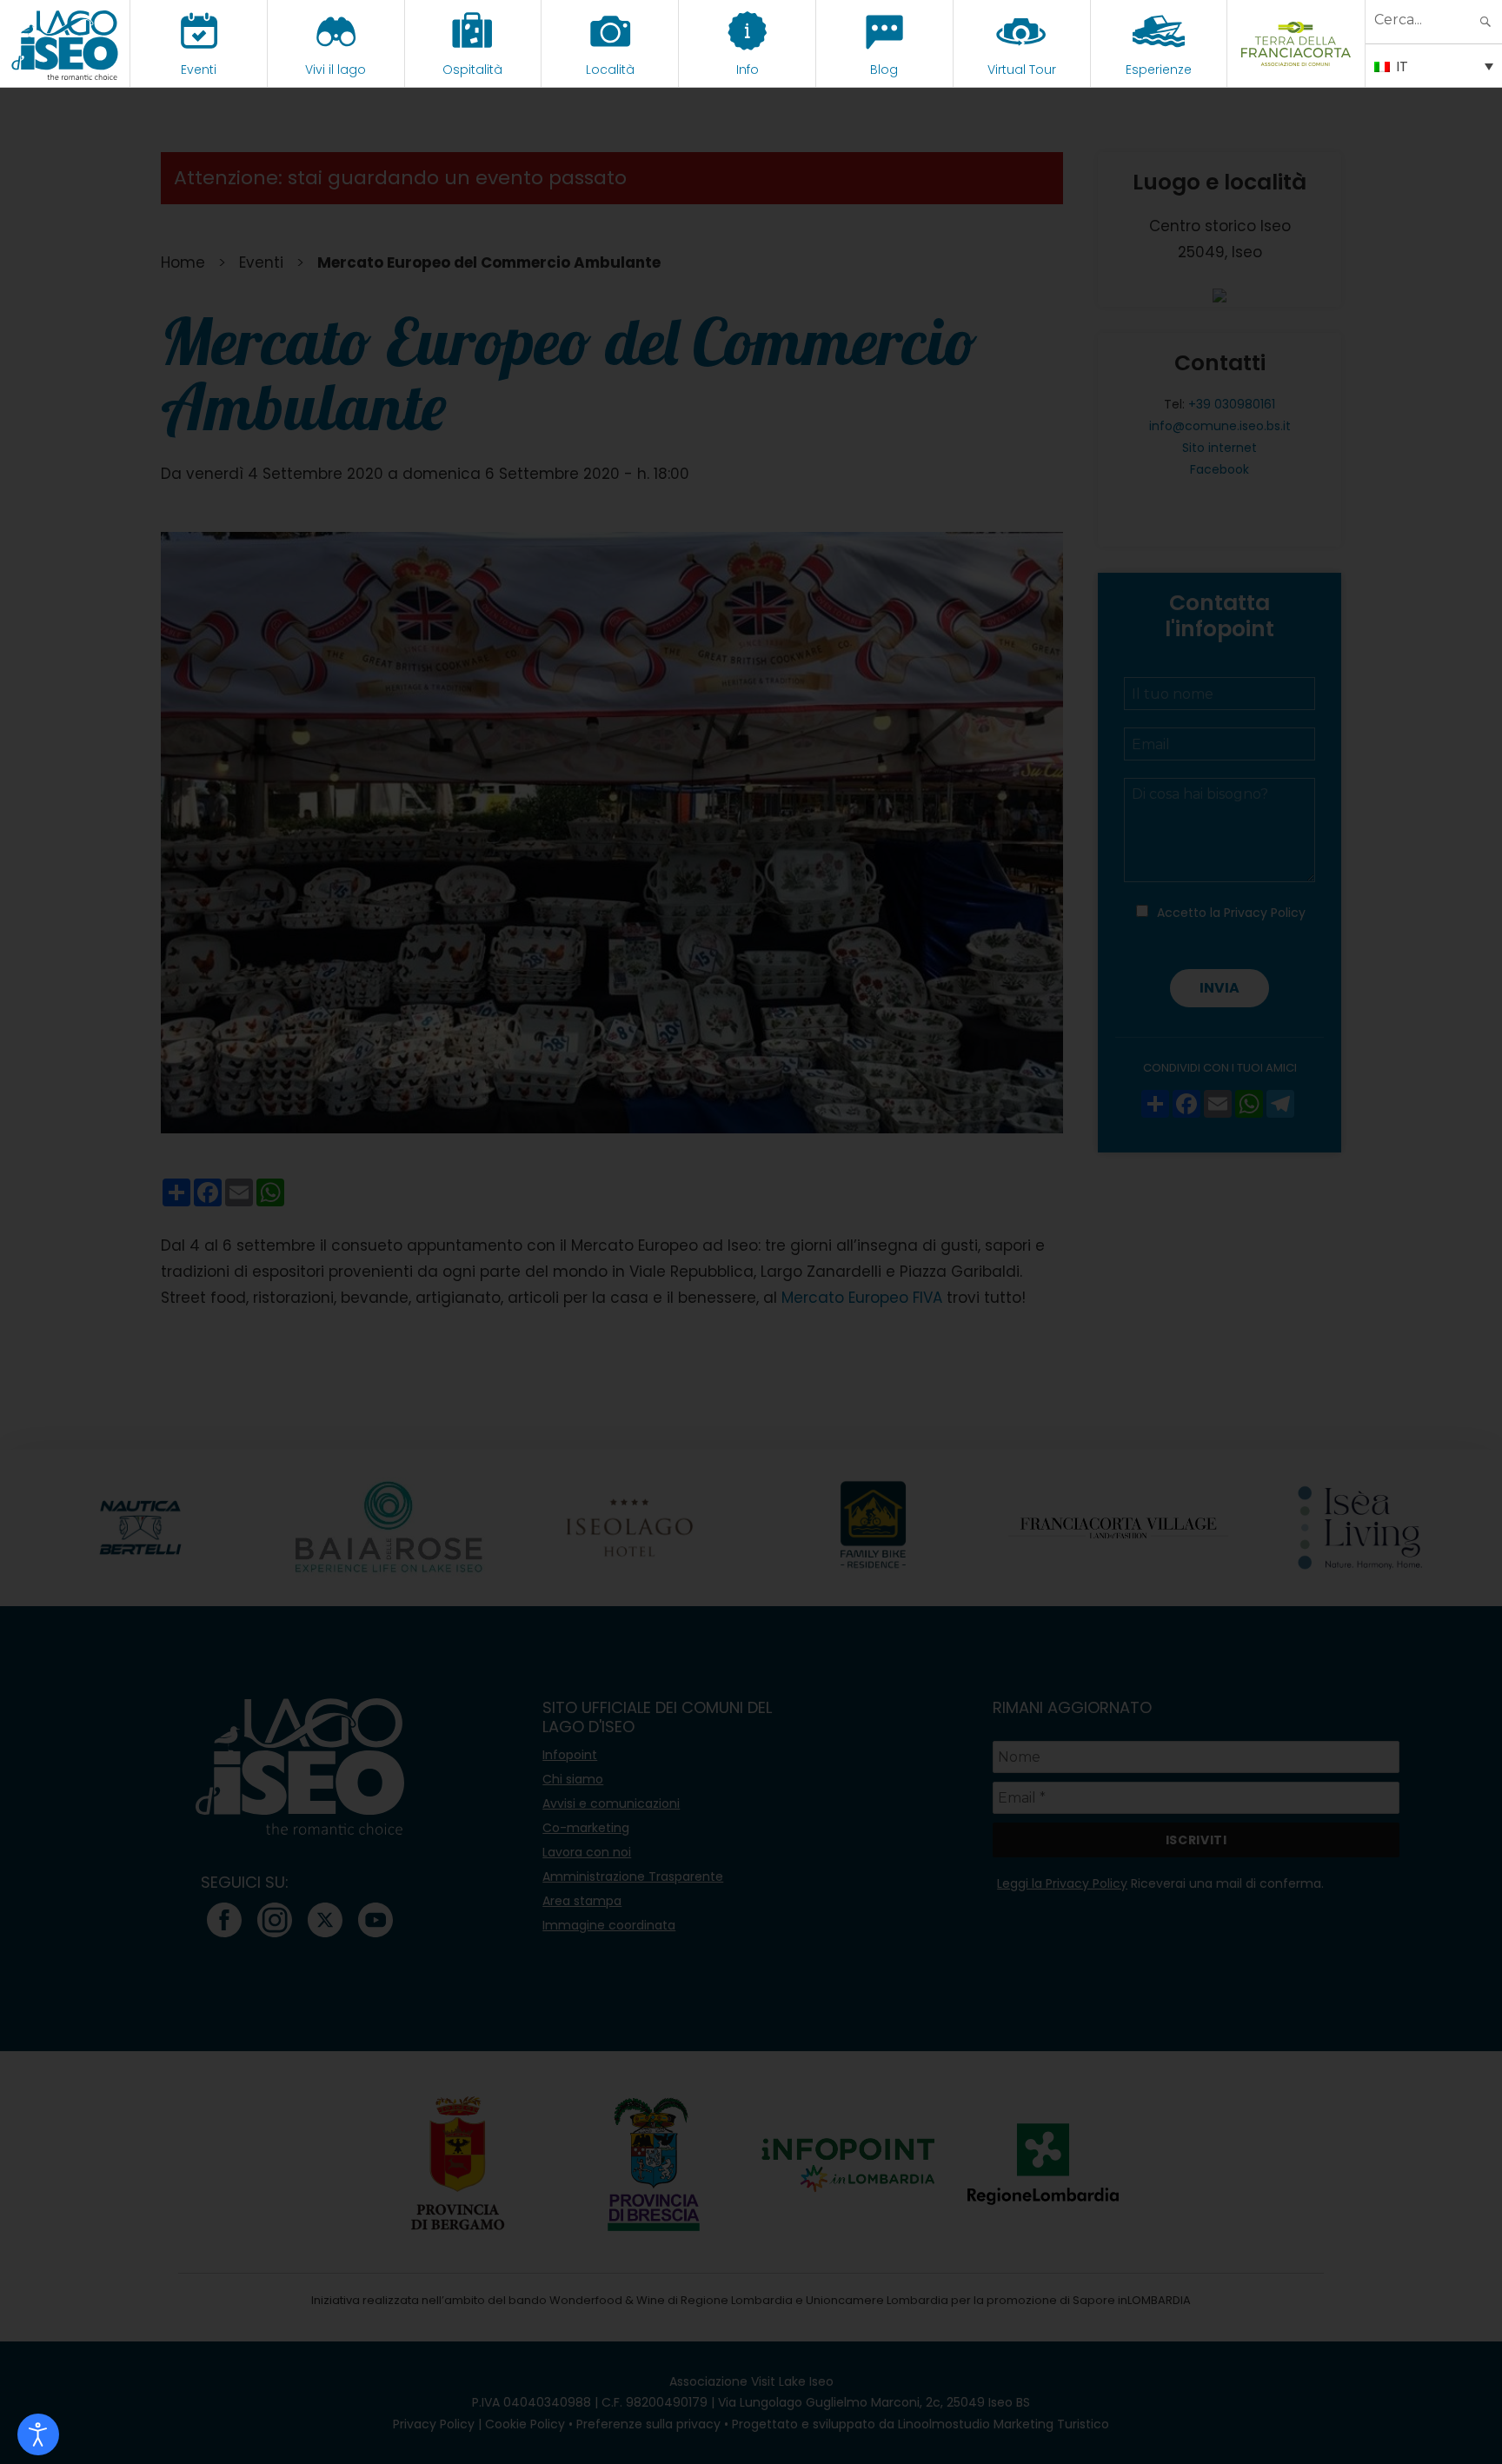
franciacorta (1296, 70)
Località (610, 70)
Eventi (199, 70)
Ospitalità (472, 70)
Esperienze (1159, 70)
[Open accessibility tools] (38, 2434)
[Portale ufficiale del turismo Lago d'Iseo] (65, 43)
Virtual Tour (1022, 70)
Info (748, 70)
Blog (884, 70)
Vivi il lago (336, 70)
